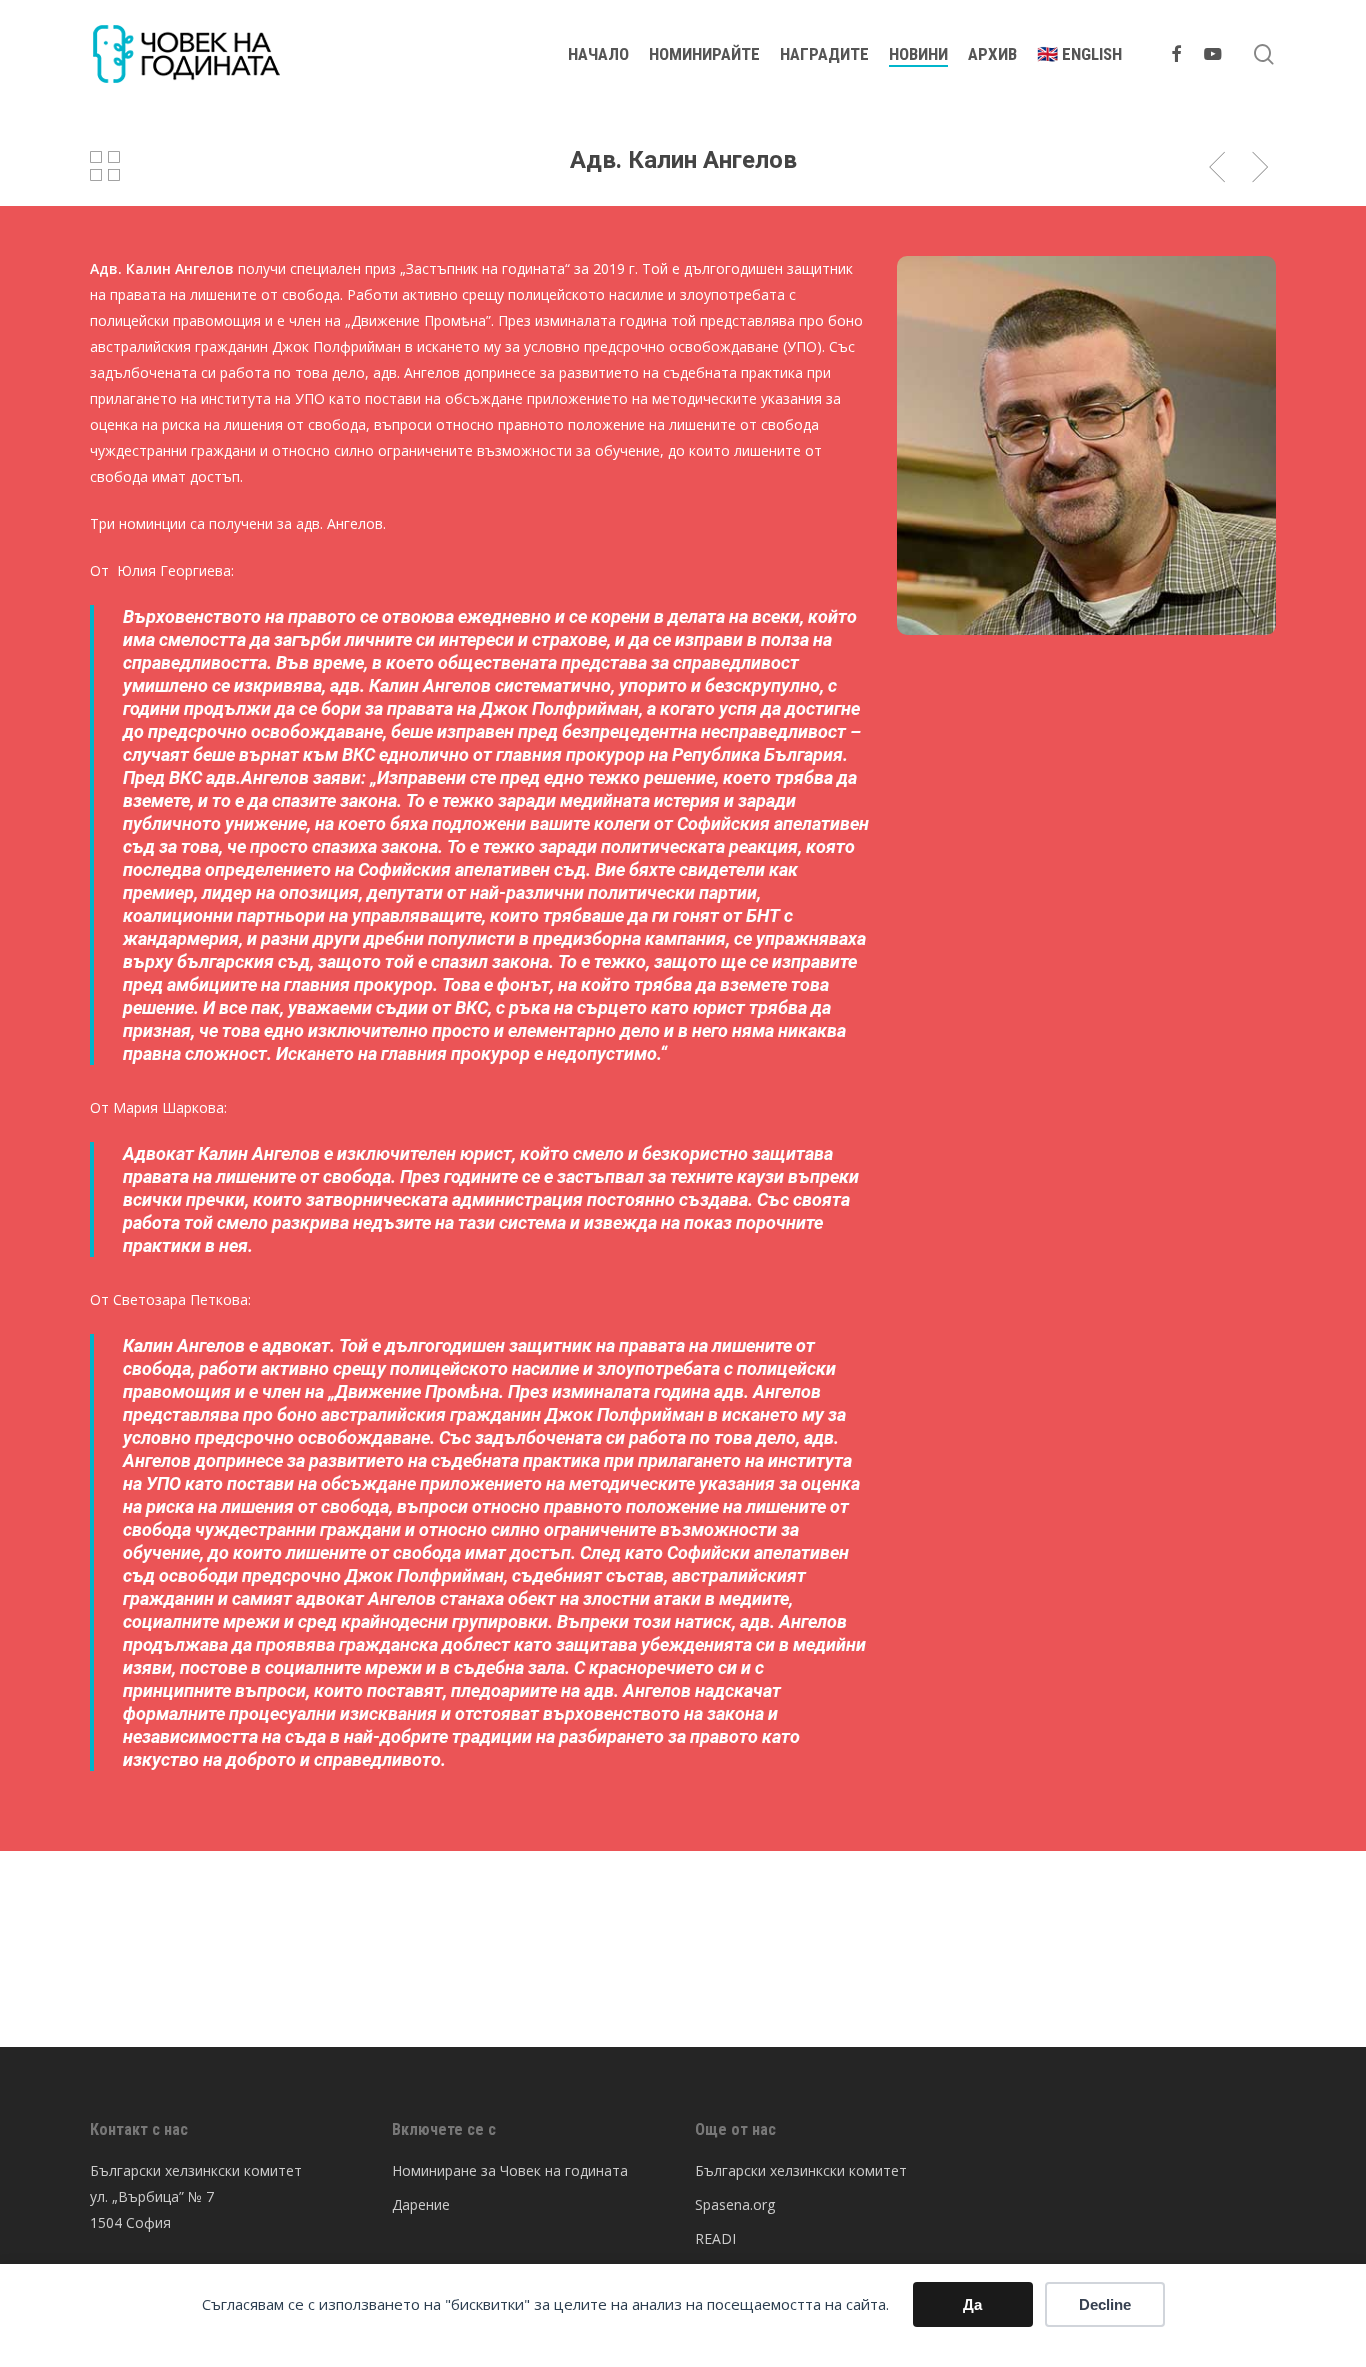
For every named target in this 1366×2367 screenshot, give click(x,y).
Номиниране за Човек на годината (510, 2170)
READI (715, 2238)
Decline (1105, 2304)
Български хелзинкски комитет (801, 2170)
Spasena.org (735, 2204)
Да (972, 2304)
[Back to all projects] (105, 166)
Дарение (421, 2204)
